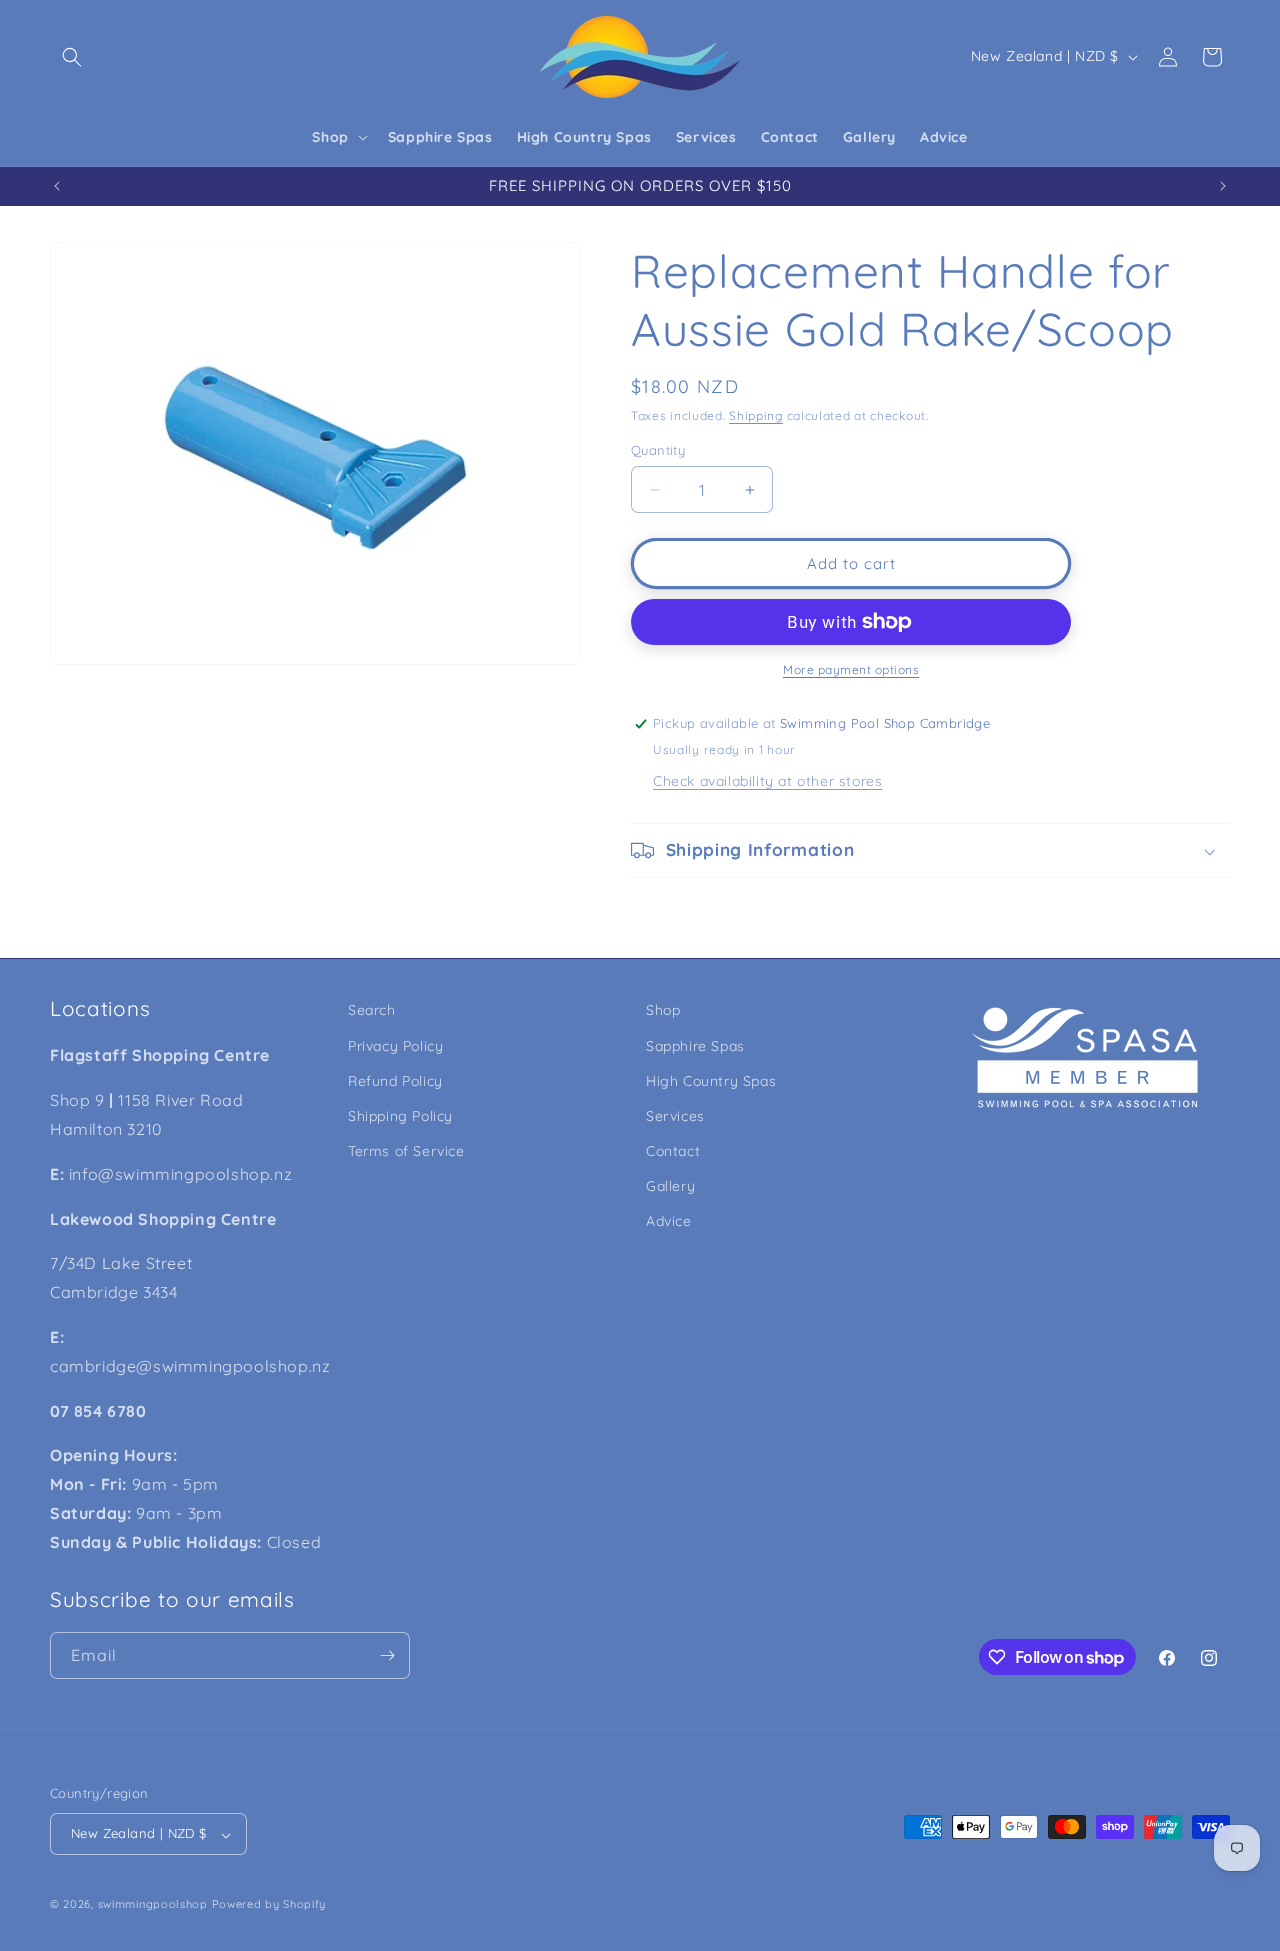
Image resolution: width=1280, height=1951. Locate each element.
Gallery (670, 1186)
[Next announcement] (1223, 186)
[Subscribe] (387, 1655)
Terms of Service (406, 1151)
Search (372, 1010)
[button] (72, 57)
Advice (669, 1221)
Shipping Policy (400, 1115)
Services (675, 1115)
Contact (673, 1151)
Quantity (658, 450)
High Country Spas (711, 1080)
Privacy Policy (395, 1045)
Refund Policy (395, 1080)
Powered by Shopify (269, 1905)
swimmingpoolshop (153, 1905)
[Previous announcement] (57, 186)
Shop (663, 1010)
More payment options (851, 669)
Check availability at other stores (767, 781)
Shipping (756, 415)
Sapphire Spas (695, 1045)
